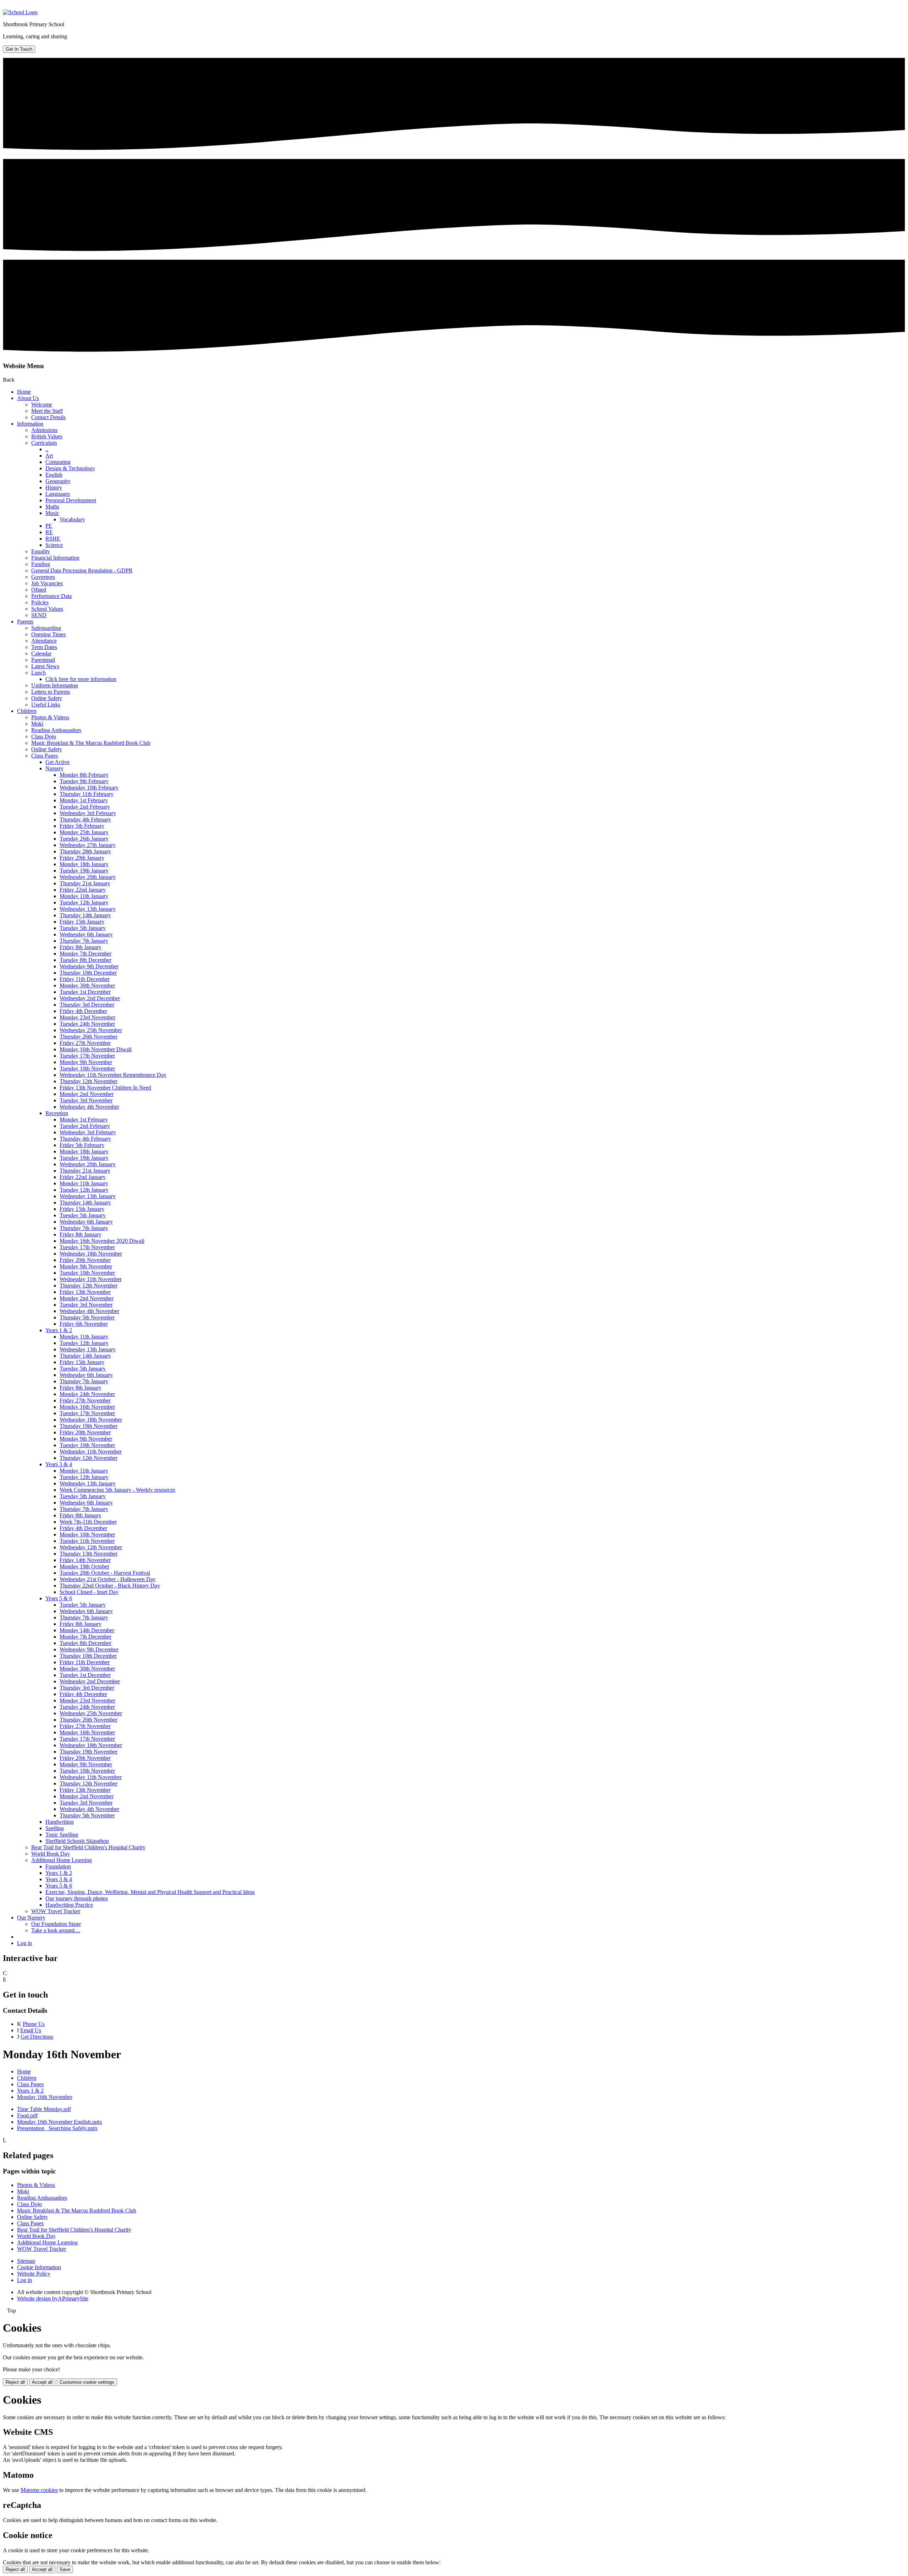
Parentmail (43, 660)
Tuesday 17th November (87, 1056)
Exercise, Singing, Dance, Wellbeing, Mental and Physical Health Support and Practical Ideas (150, 1892)
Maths (52, 507)
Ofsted (39, 590)
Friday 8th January (81, 947)
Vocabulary (72, 519)
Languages (58, 494)
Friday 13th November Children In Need (105, 1088)
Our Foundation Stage (56, 1924)
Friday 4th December (83, 1011)
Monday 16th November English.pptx (60, 2122)
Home (24, 392)
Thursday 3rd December (87, 1005)
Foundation (58, 1866)
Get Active (57, 762)
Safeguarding (46, 628)
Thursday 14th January (85, 915)
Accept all (42, 2382)
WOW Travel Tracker (56, 1911)
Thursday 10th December (88, 973)
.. (47, 449)
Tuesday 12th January (84, 902)
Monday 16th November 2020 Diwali (102, 1241)
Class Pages (45, 756)
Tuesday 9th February (84, 781)
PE (49, 526)
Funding (41, 564)
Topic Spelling (62, 1835)
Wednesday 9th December (89, 966)
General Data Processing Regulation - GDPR (82, 570)
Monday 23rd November (87, 1017)
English (54, 475)
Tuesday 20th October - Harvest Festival (105, 1573)
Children (27, 711)
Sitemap (26, 2261)
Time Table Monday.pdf (44, 2109)
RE (49, 532)
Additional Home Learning (62, 1860)
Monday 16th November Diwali (96, 1049)
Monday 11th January (84, 896)
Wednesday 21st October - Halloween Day (108, 1579)
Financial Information (55, 558)
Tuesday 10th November (87, 1068)
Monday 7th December (85, 954)
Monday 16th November (87, 1407)
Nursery (54, 768)
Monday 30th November (87, 985)
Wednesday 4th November (89, 1107)
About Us (28, 398)
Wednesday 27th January (88, 845)
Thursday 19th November (88, 1426)
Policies (40, 602)
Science (54, 545)
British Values (47, 436)
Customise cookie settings (87, 2382)
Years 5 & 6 (59, 1598)
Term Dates (44, 647)
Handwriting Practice (69, 1905)
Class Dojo (44, 736)
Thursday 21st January (85, 883)
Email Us (31, 2030)
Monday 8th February (84, 775)
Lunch (38, 673)
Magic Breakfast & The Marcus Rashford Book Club (91, 743)
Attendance (44, 641)
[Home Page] (20, 12)
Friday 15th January (82, 922)
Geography (58, 481)
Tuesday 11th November (87, 1541)
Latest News (45, 666)
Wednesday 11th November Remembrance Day (113, 1075)
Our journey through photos (77, 1898)
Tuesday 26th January (84, 839)
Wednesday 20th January (88, 877)
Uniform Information (55, 685)
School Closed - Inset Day (89, 1592)
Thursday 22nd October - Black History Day (110, 1586)
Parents (25, 622)
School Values (47, 609)
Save (65, 2569)
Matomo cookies (39, 2490)
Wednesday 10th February (89, 788)
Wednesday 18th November (91, 1254)
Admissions (44, 430)
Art (49, 456)
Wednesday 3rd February (88, 813)
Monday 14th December (87, 1630)
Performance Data (51, 596)
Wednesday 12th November (91, 1547)
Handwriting (60, 1822)
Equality (41, 551)
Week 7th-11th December (88, 1522)
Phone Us (34, 2024)
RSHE (53, 539)
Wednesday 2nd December (90, 998)
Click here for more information (81, 679)
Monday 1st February (84, 800)
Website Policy (34, 2274)
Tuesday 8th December (85, 960)
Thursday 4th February (85, 819)
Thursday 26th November (88, 1037)
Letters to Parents (51, 692)
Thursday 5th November (87, 1317)
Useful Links (46, 705)
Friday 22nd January (83, 890)
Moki (37, 724)
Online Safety (47, 698)
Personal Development (71, 500)
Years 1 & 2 (59, 1330)
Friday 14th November (85, 1560)
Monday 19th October (84, 1566)
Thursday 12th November (88, 1081)
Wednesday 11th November (91, 1279)
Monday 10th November (87, 1534)
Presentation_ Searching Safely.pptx (57, 2128)
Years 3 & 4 (59, 1464)
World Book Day (51, 1854)
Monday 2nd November (87, 1094)
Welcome (42, 405)
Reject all (15, 2382)
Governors (43, 577)
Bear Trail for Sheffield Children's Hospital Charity (88, 1847)
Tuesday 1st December (85, 992)
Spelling (55, 1828)
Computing (58, 462)
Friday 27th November (85, 1043)
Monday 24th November (87, 1394)
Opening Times (48, 634)
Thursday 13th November (88, 1554)
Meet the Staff (47, 411)
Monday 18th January (84, 864)
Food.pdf (27, 2115)
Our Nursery (31, 1918)
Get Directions (37, 2037)
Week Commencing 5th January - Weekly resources (117, 1490)
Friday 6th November (84, 1324)
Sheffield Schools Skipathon (77, 1841)
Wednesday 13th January (88, 909)
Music (52, 513)
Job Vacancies (47, 583)
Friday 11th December (85, 979)
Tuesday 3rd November (86, 1100)
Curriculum (44, 443)
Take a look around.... (56, 1930)
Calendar (41, 653)
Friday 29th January (82, 858)
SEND (39, 615)
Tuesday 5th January (83, 928)
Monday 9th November (86, 1062)
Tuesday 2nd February (85, 807)
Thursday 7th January (84, 941)
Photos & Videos (50, 717)
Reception (57, 1113)
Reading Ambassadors (56, 730)
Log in (24, 1943)
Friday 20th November (85, 1260)
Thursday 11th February (87, 794)
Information (30, 424)
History (54, 487)
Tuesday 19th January (84, 871)
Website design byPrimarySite (53, 2298)
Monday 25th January (84, 832)
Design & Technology (70, 468)
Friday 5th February (82, 826)
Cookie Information (39, 2267)
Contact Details (48, 417)
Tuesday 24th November (87, 1024)
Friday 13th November (85, 1292)
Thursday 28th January (85, 851)
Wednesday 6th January (86, 934)
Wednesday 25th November (91, 1030)
